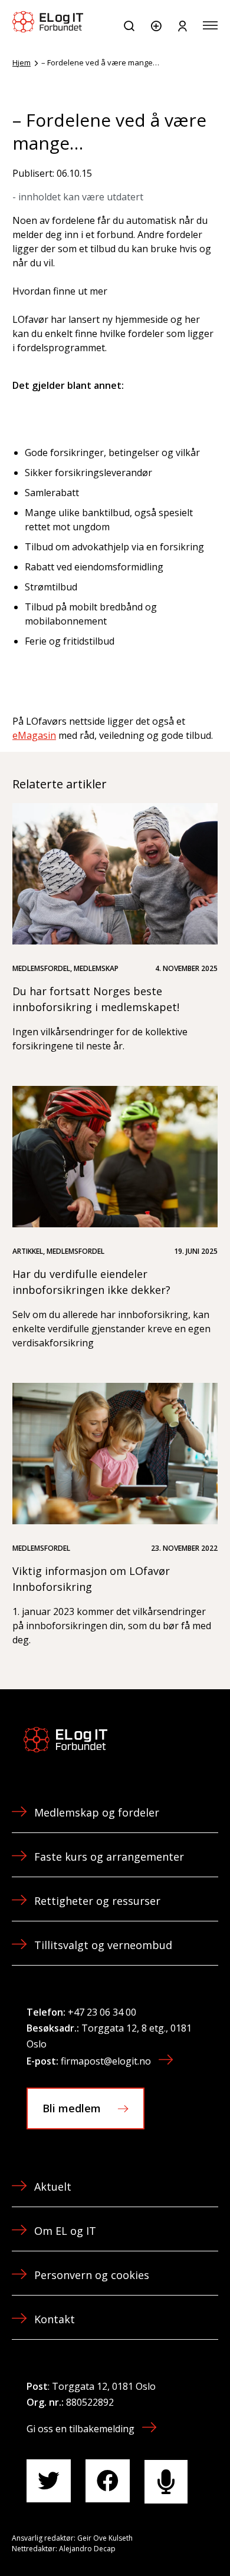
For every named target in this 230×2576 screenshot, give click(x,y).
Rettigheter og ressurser (97, 1901)
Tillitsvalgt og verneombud (103, 1945)
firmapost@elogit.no (106, 2061)
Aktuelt (53, 2187)
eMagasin (34, 735)
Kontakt (55, 2319)
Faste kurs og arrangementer (109, 1857)
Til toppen (158, 2540)
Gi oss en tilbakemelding (80, 2429)
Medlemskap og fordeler (97, 1812)
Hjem (22, 62)
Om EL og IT (65, 2231)
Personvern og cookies (92, 2275)
